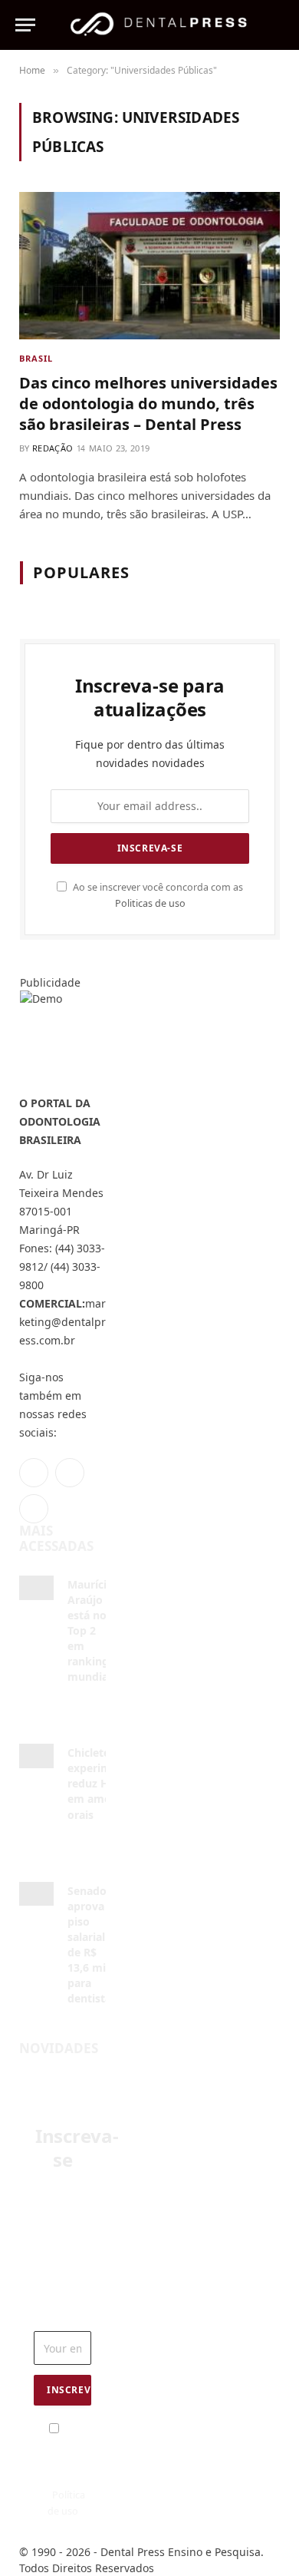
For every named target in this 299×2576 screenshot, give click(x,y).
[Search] (277, 25)
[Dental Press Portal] (158, 25)
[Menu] (25, 25)
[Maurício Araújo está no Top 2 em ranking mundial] (36, 1587)
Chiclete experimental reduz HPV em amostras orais (103, 1783)
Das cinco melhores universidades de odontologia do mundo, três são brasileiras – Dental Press (148, 403)
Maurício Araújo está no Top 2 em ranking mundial (90, 1630)
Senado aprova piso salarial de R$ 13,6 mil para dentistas (92, 1944)
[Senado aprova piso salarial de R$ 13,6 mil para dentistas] (36, 1894)
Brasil (36, 358)
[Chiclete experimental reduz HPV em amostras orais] (36, 1756)
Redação (53, 448)
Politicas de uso (150, 903)
